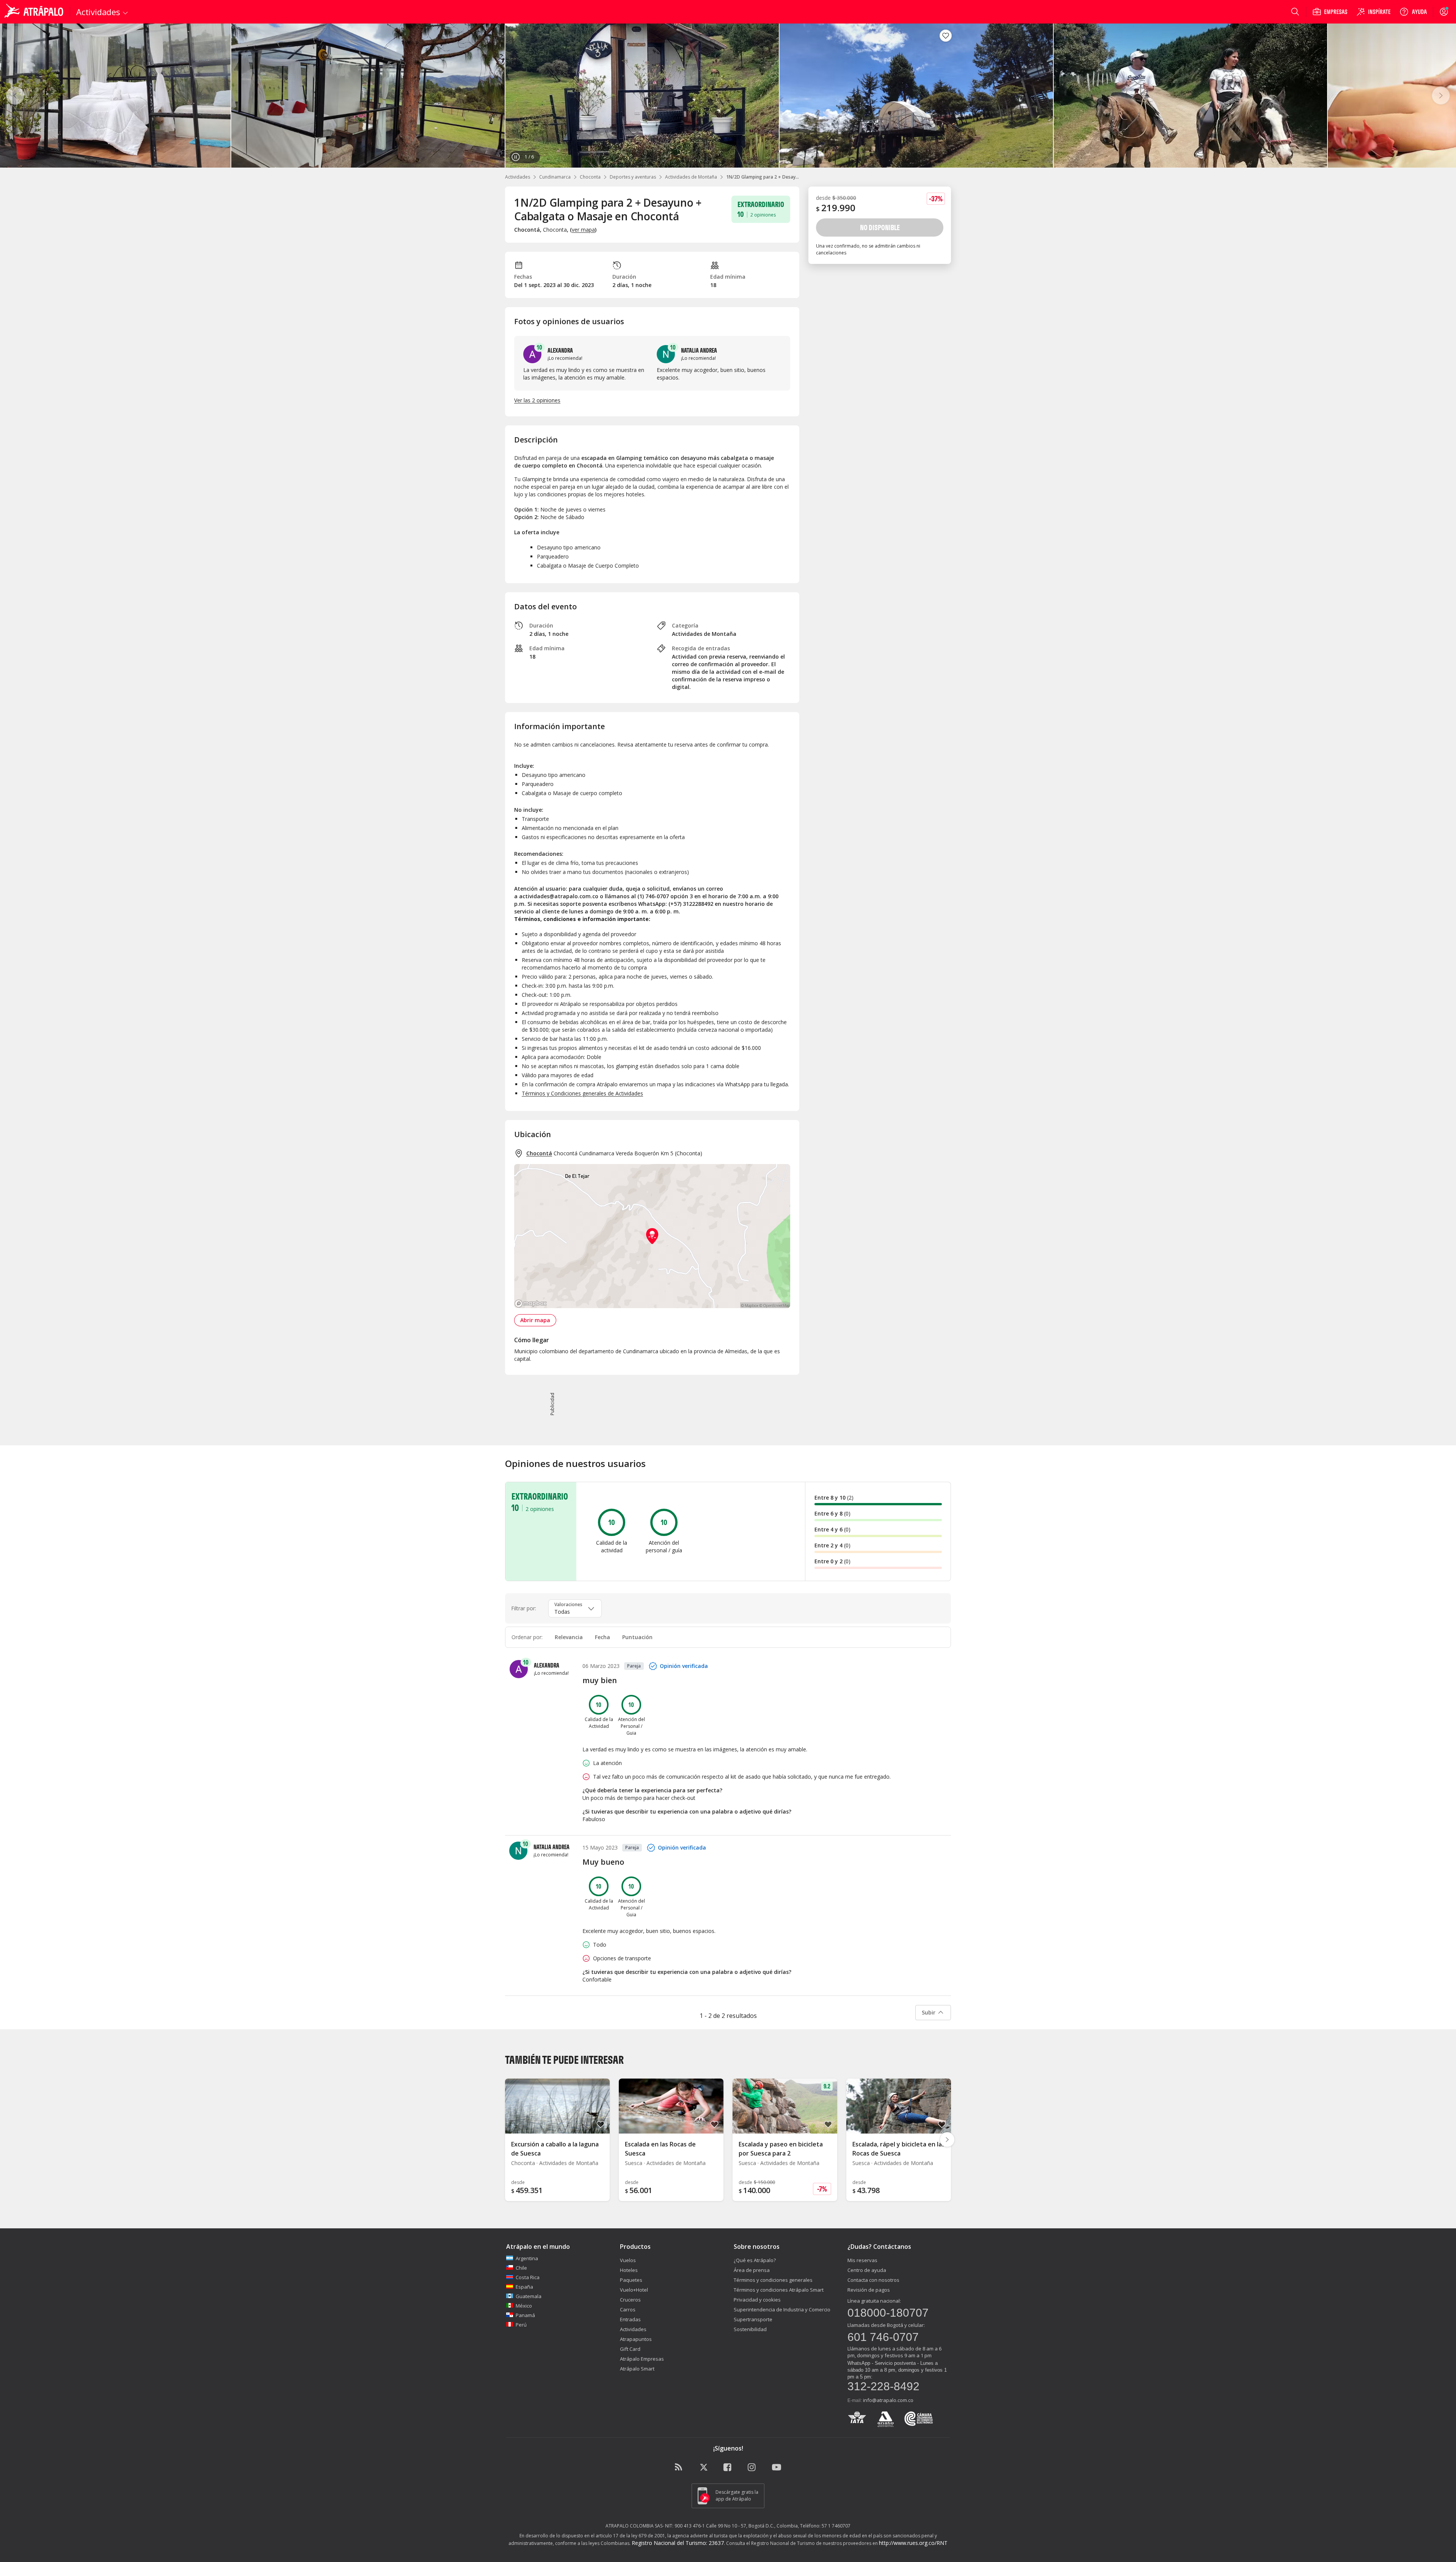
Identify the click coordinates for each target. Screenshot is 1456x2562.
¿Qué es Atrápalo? (755, 2260)
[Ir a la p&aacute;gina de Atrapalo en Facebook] (728, 2468)
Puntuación (637, 1637)
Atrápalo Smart (637, 2369)
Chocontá (539, 1153)
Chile (521, 2268)
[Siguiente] (1441, 96)
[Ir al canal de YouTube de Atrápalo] (777, 2468)
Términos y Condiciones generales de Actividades (582, 1093)
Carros (628, 2309)
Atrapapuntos (636, 2339)
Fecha (602, 1637)
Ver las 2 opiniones (537, 400)
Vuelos (628, 2260)
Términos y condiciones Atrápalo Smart (779, 2290)
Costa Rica (528, 2277)
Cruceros (630, 2300)
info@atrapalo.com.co (888, 2400)
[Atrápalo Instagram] (752, 2468)
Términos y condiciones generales (773, 2280)
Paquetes (631, 2280)
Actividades (518, 177)
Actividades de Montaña (691, 177)
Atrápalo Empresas (642, 2359)
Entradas (630, 2319)
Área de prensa (752, 2270)
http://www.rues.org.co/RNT (913, 2543)
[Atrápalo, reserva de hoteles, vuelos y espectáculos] (35, 12)
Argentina (527, 2258)
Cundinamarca (555, 177)
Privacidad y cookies (757, 2300)
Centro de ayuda (867, 2270)
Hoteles (629, 2270)
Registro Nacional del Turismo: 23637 (678, 2543)
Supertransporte (753, 2319)
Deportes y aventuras (633, 177)
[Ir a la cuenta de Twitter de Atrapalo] (704, 2468)
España (524, 2287)
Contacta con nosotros (873, 2280)
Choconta (590, 177)
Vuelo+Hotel (634, 2290)
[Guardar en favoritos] (946, 36)
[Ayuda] (1413, 12)
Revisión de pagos (869, 2290)
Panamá (525, 2315)
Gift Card (630, 2349)
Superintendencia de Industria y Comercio (782, 2309)
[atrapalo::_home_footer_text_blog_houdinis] (679, 2468)
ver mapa (583, 230)
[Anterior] (15, 96)
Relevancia (569, 1637)
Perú (521, 2325)
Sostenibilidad (750, 2329)
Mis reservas (862, 2260)
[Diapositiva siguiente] (947, 2140)
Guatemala (529, 2296)
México (524, 2306)
